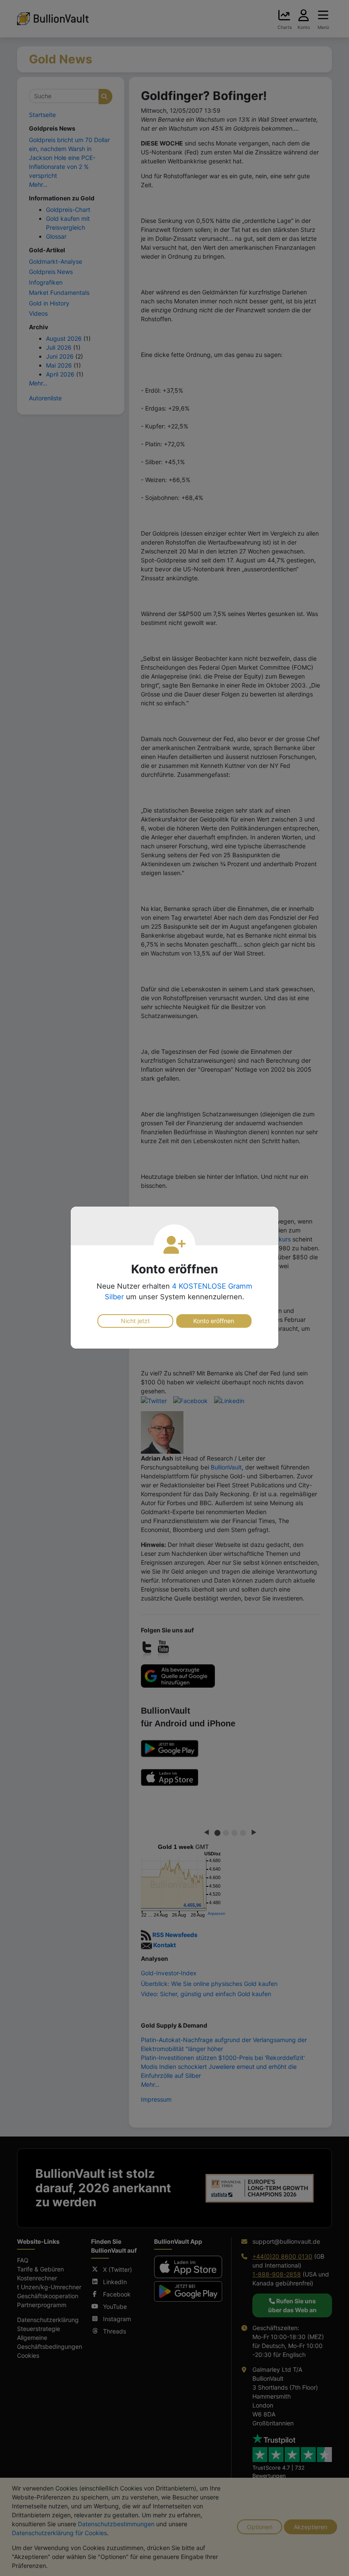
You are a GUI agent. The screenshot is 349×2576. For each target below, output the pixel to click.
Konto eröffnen (214, 1321)
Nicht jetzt (135, 1321)
